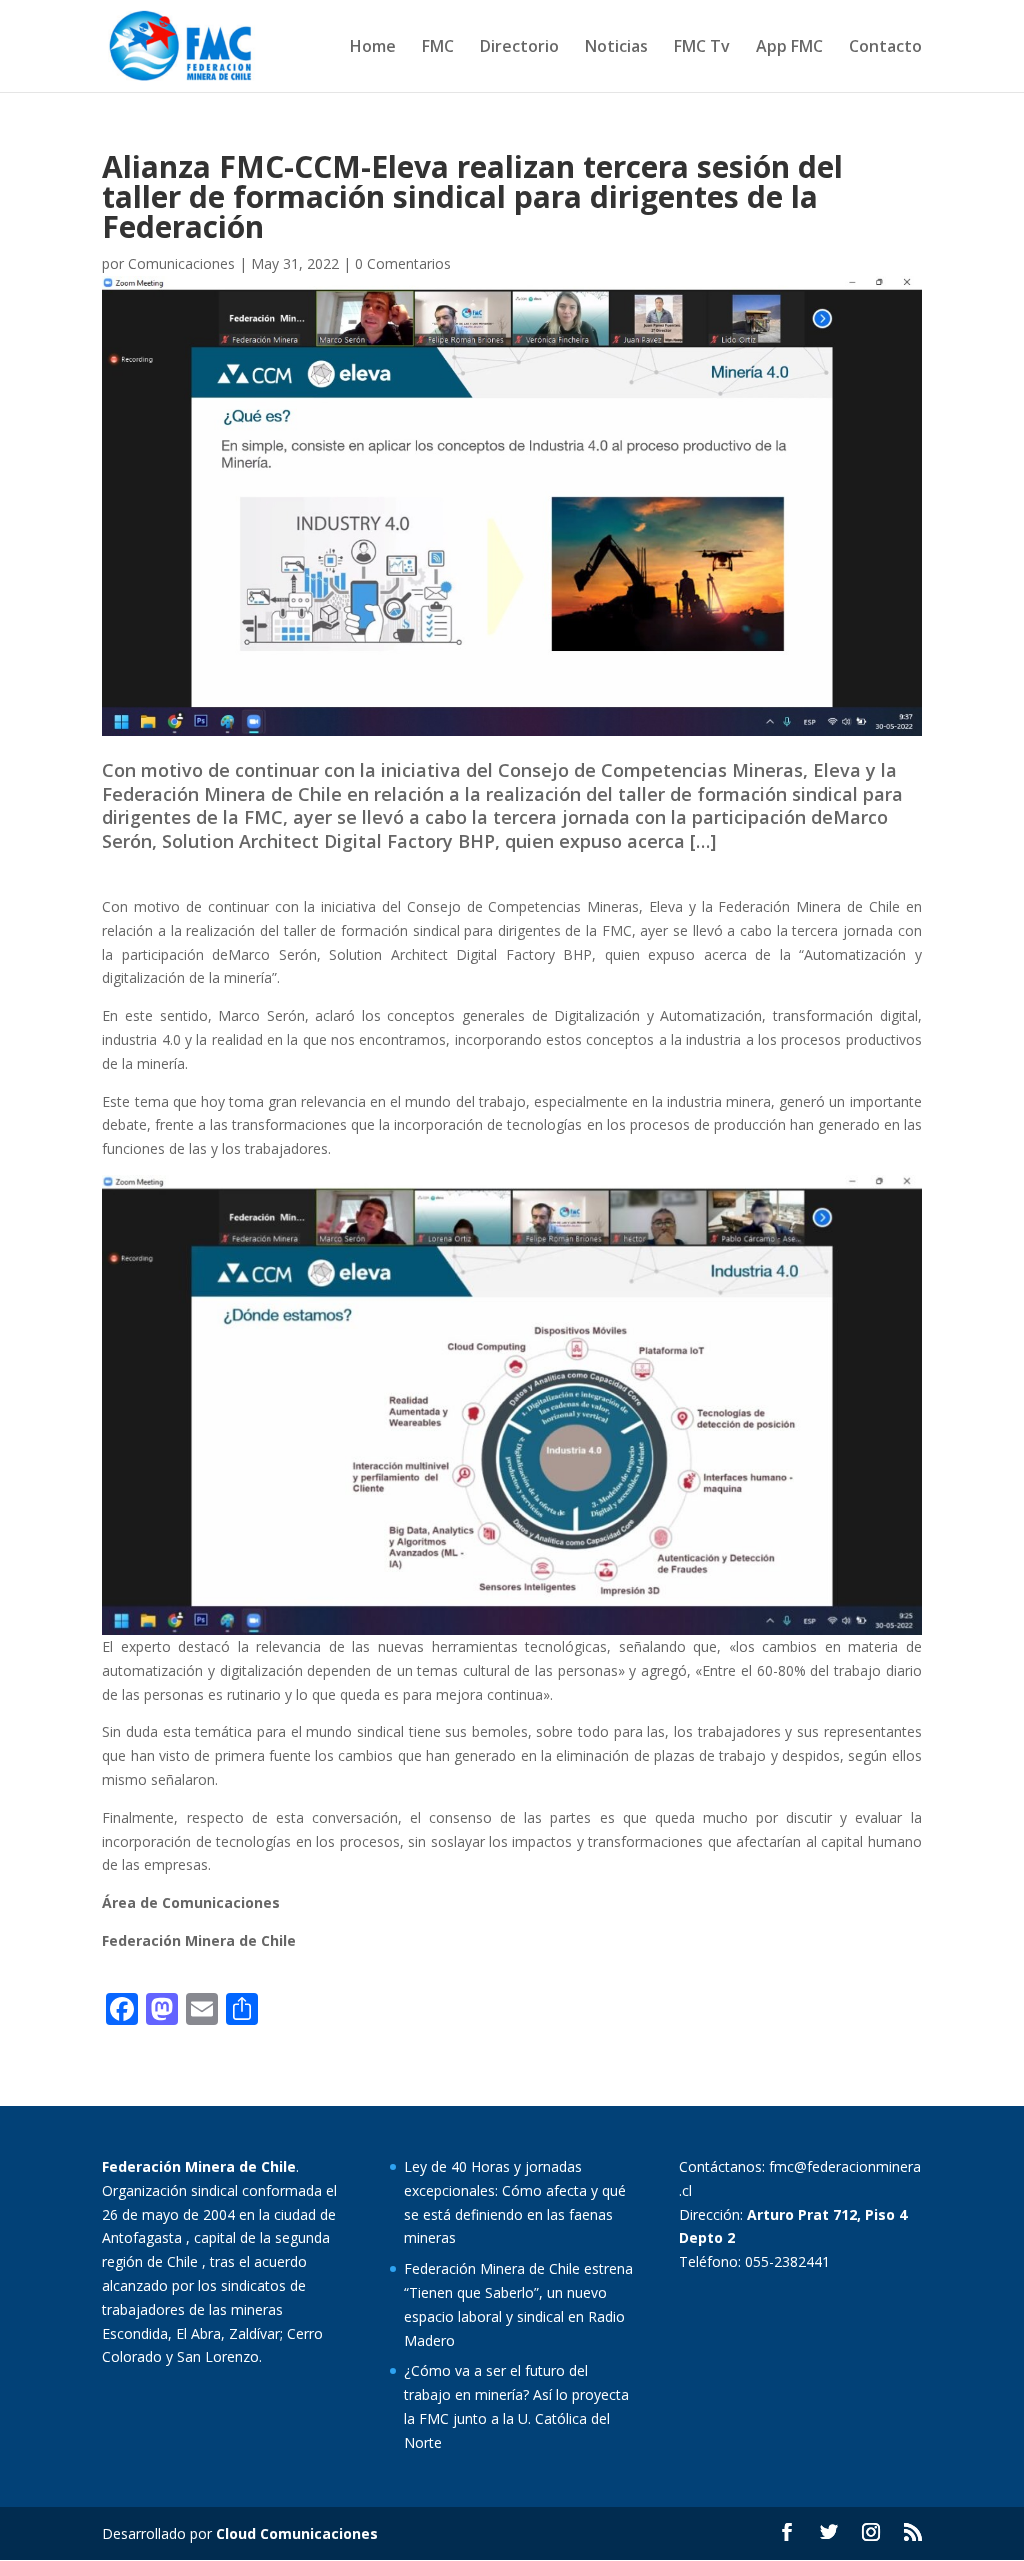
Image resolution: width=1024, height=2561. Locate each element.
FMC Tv (702, 48)
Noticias (616, 48)
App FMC (789, 48)
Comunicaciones (181, 263)
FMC (438, 48)
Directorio (519, 48)
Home (373, 48)
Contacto (885, 48)
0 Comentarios (403, 263)
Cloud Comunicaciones (297, 2533)
